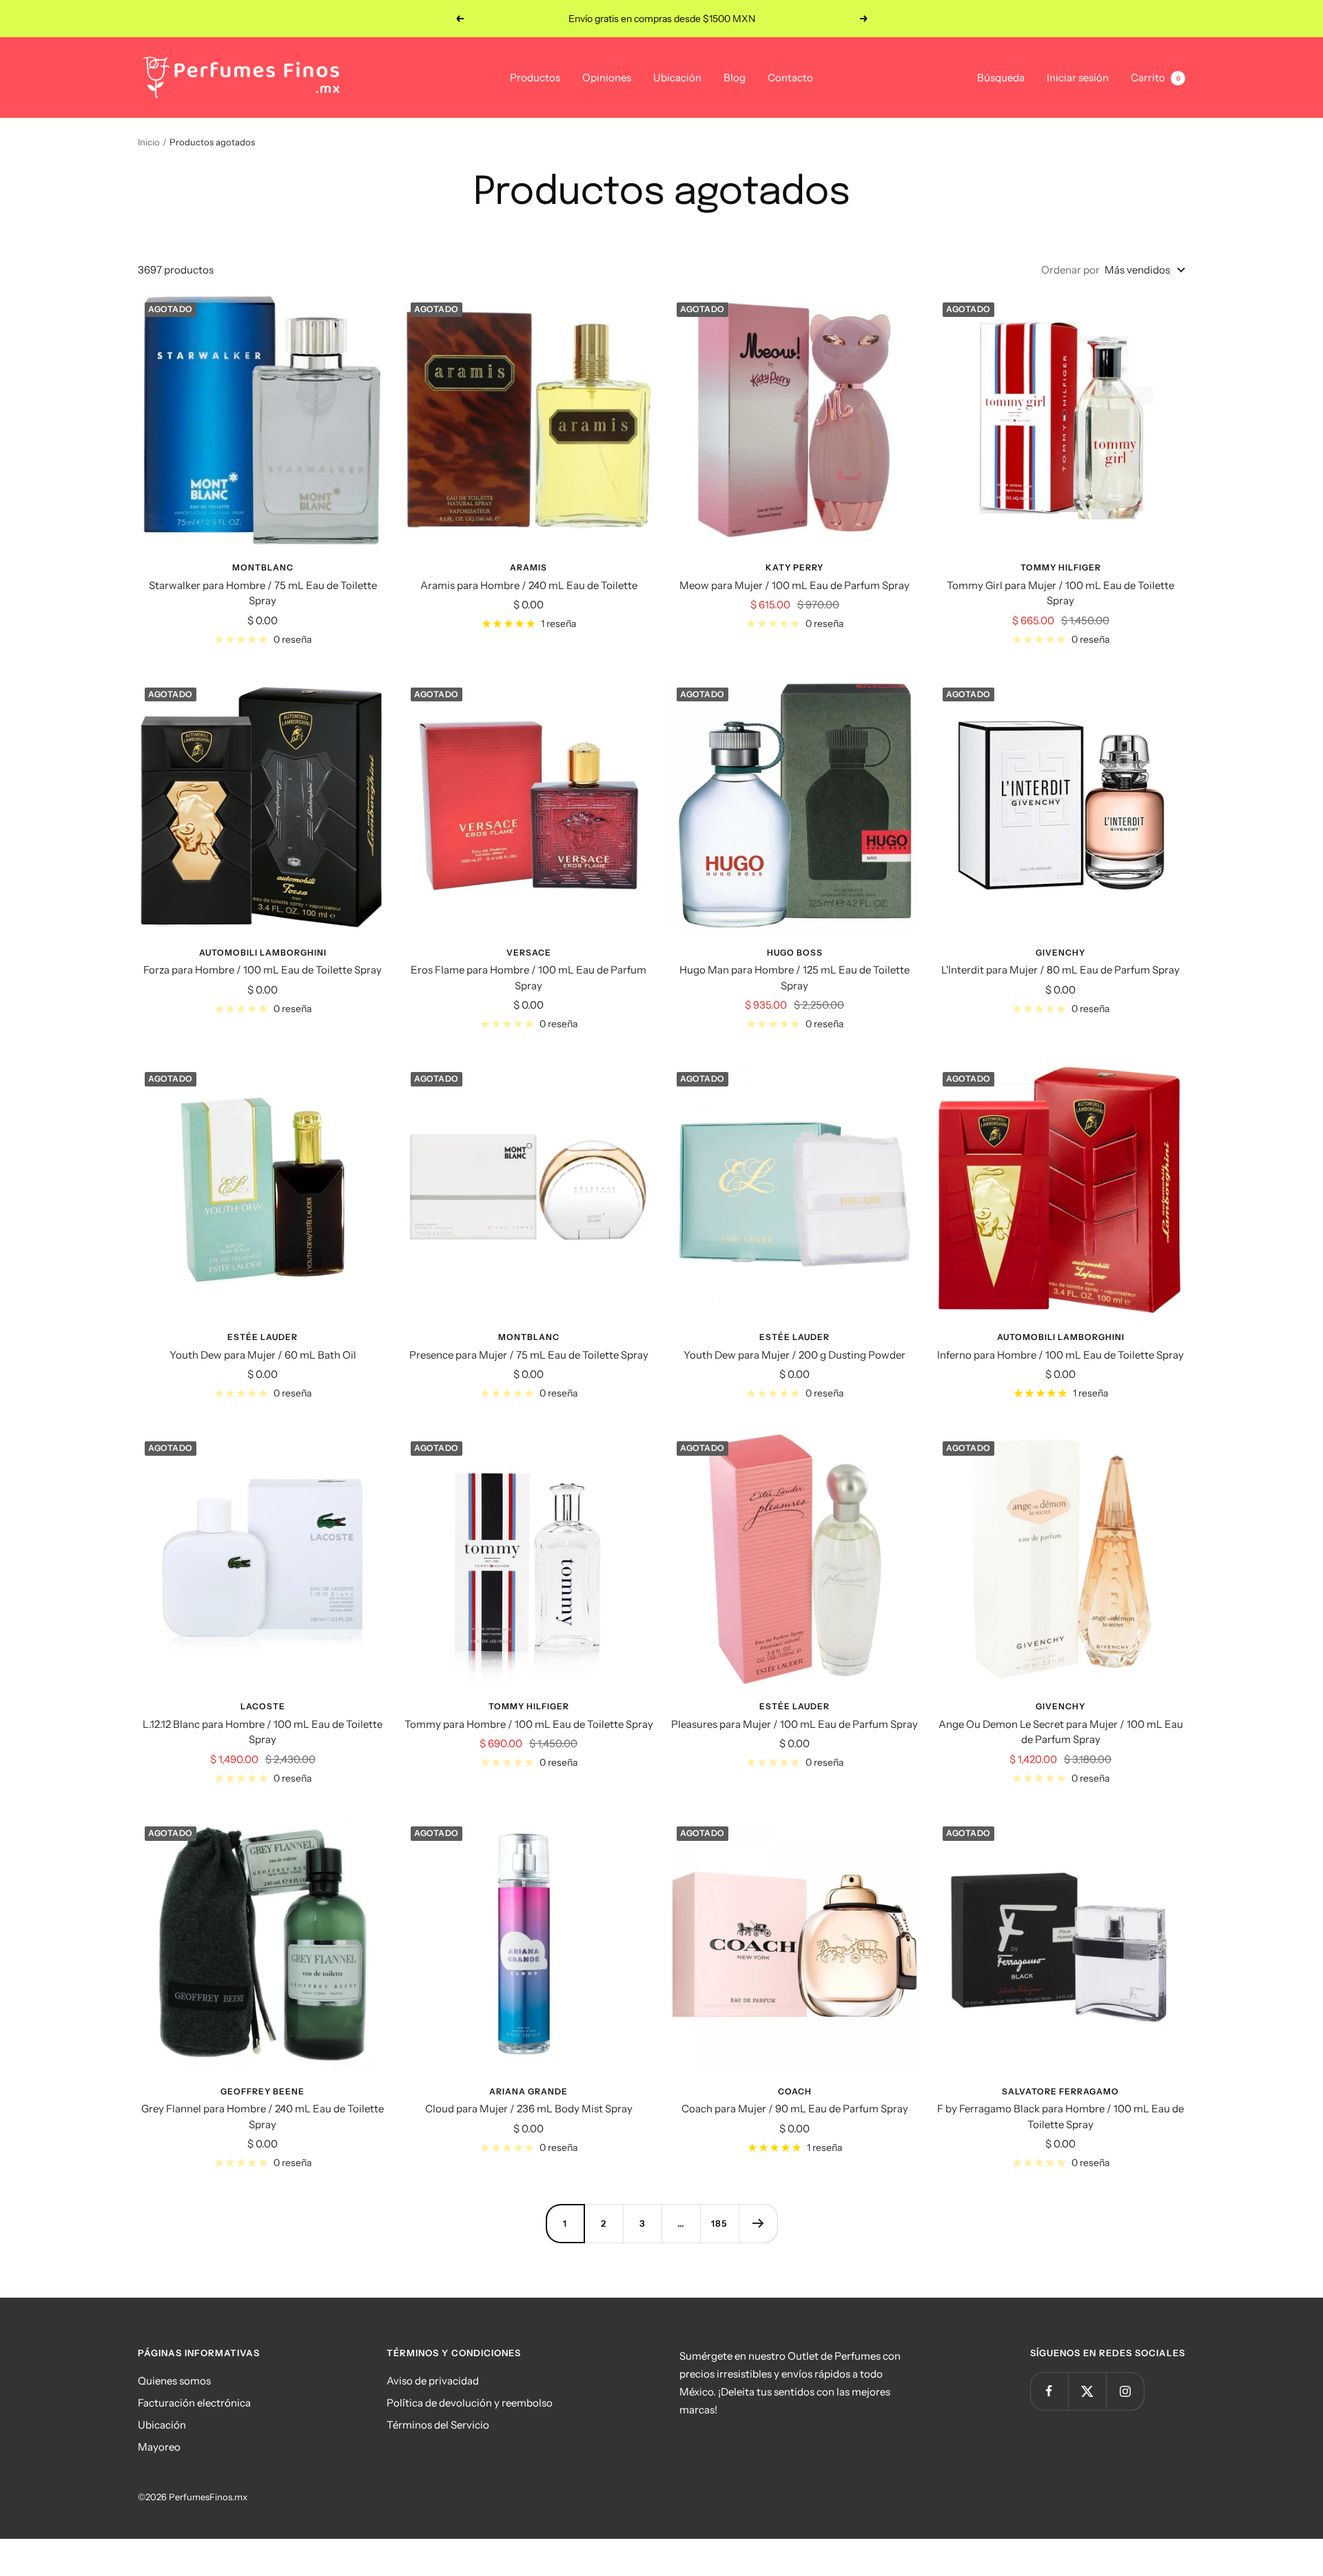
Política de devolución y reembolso (470, 2403)
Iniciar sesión (1078, 78)
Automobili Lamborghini (263, 952)
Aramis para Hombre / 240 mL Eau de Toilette (529, 585)
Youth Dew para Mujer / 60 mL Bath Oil (263, 1355)
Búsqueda (1001, 78)
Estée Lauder (263, 1337)
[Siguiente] (758, 2223)
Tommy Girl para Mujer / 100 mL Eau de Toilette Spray (1060, 593)
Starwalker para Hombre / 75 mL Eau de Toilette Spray (263, 593)
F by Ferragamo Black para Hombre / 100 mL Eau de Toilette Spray (1060, 2116)
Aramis (529, 567)
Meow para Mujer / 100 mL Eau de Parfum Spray (794, 585)
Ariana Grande (529, 2091)
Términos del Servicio (438, 2425)
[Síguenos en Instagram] (1125, 2391)
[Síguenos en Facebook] (1049, 2391)
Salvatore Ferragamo (1060, 2091)
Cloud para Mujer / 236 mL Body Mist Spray (529, 2109)
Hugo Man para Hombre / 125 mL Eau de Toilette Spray (794, 978)
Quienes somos (174, 2381)
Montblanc (263, 567)
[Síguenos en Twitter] (1087, 2391)
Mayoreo (159, 2447)
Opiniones (607, 78)
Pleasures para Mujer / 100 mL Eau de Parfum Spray (794, 1724)
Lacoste (263, 1706)
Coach (795, 2091)
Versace (529, 952)
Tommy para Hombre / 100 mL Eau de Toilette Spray (529, 1724)
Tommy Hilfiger (1061, 567)
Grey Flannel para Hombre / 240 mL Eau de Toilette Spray (263, 2116)
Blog (735, 78)
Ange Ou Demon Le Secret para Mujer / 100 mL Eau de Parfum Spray (1061, 1732)
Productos (535, 78)
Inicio (149, 142)
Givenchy (1060, 952)
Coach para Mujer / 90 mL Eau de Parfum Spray (795, 2109)
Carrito (1156, 78)
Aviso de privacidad (433, 2381)
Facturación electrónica (194, 2403)
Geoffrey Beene (263, 2091)
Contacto (790, 78)
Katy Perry (794, 567)
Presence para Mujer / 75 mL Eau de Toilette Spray (529, 1355)
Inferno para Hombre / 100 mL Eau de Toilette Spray (1060, 1355)
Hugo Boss (795, 952)
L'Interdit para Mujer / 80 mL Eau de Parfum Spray (1060, 970)
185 (719, 2223)
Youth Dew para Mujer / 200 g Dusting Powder (794, 1355)
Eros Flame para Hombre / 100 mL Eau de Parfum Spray (529, 978)
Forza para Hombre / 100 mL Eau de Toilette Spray (263, 970)
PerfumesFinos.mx (208, 2497)
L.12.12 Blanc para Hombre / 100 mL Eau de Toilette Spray (263, 1732)
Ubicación (677, 78)
